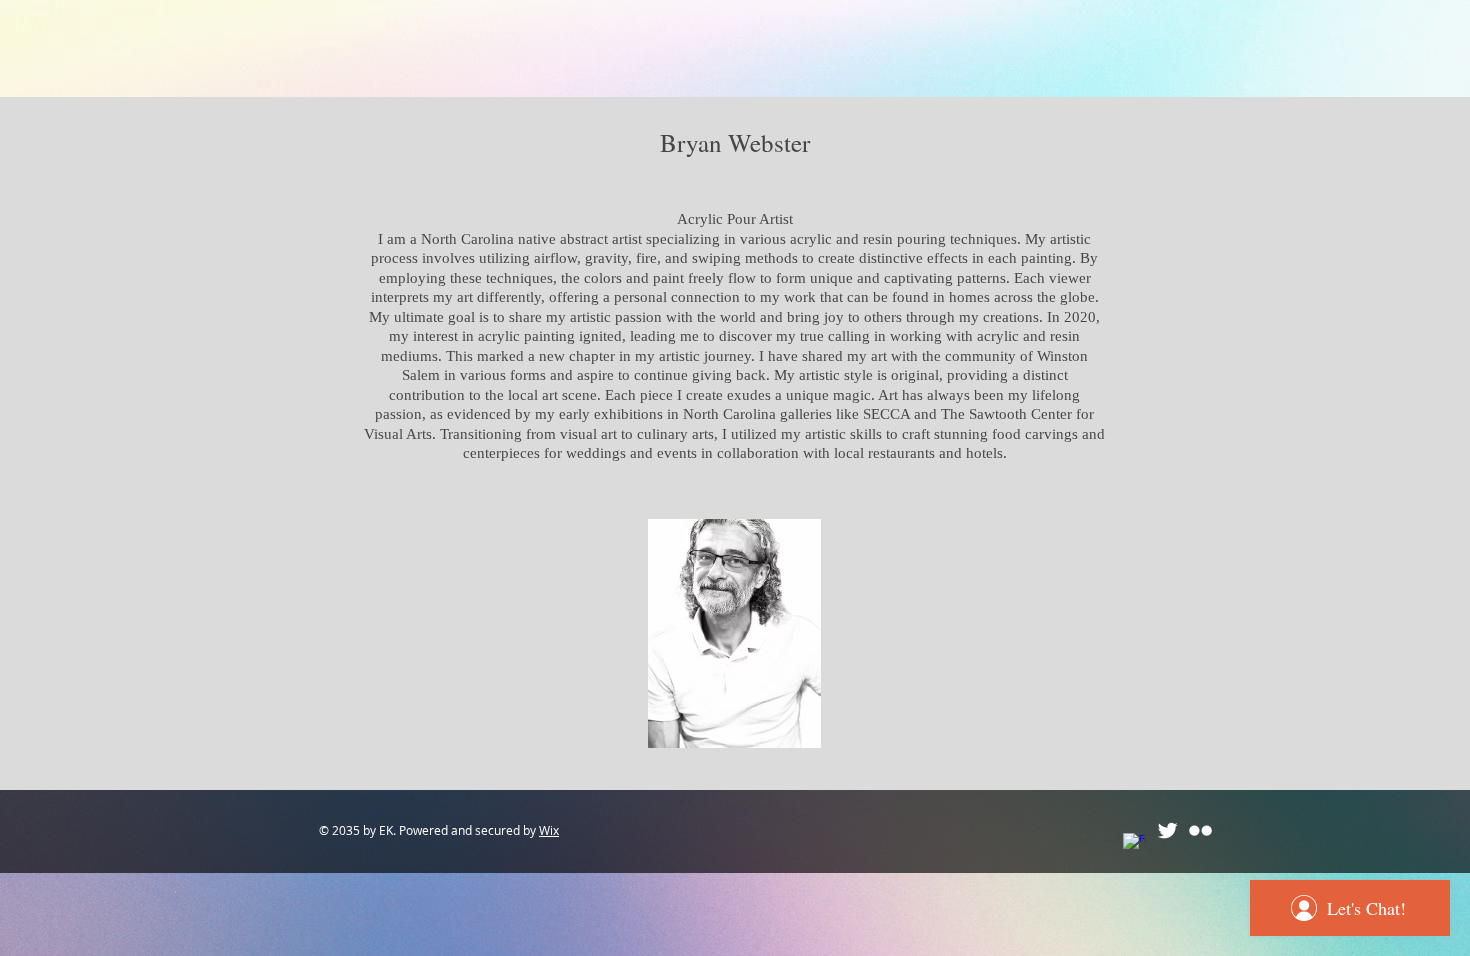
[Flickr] (1200, 830)
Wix (549, 830)
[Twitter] (1167, 830)
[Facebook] (1134, 844)
